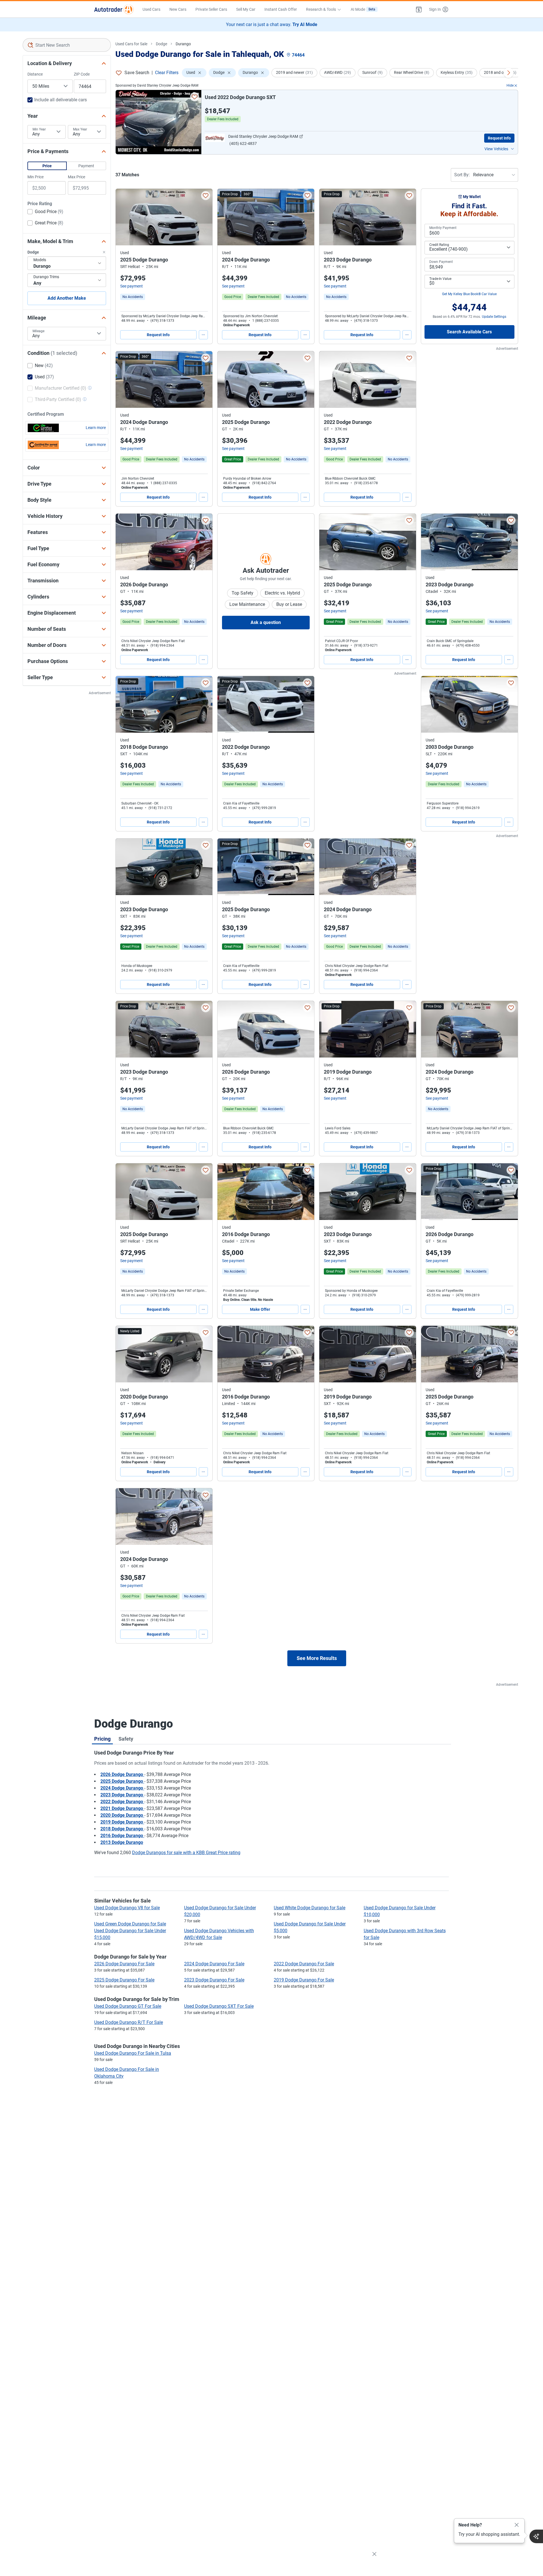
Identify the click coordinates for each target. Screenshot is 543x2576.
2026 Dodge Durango (122, 1774)
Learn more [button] (96, 428)
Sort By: (462, 175)
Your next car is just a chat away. (272, 24)
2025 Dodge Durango (122, 1781)
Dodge (161, 44)
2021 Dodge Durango (122, 1808)
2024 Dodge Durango (122, 1788)
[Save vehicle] (195, 97)
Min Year (39, 129)
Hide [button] (510, 85)
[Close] (517, 2525)
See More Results (317, 1658)
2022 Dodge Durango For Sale (304, 1964)
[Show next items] (508, 73)
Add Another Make (67, 298)
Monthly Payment (443, 228)
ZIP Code (82, 74)
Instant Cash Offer (281, 9)
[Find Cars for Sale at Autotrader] (114, 9)
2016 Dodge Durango (122, 1836)
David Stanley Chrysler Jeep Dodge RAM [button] (263, 136)
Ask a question (266, 622)
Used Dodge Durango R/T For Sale (129, 2022)
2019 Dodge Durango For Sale (304, 1980)
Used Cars (151, 9)
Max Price (77, 177)
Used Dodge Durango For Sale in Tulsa (133, 2053)
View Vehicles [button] (496, 149)
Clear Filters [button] (167, 73)
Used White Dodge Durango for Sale (310, 1908)
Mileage (38, 331)
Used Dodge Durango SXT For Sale (219, 2006)
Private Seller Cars (211, 9)
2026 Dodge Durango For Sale (124, 1964)
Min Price (35, 177)
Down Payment (441, 262)
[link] (133, 297)
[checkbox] (45, 212)
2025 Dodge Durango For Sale (124, 1980)
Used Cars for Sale (131, 44)
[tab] (102, 1739)
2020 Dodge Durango (122, 1815)
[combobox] (67, 45)
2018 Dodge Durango (122, 1829)
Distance (35, 74)
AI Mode (363, 9)
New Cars (178, 9)
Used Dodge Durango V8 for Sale (127, 1908)
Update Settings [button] (494, 317)
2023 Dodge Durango (122, 1795)
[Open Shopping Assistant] (536, 2536)
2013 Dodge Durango (122, 1842)
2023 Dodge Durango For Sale (214, 1980)
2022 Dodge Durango (122, 1802)
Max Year (80, 129)
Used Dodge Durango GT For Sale (128, 2006)
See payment (132, 286)
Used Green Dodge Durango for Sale (130, 1924)
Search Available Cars (469, 332)
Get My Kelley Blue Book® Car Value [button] (469, 294)
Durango (183, 44)
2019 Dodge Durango (122, 1822)
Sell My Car (246, 9)
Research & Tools (321, 9)
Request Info (499, 138)
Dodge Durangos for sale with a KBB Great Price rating (186, 1853)
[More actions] (203, 335)
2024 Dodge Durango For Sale (214, 1964)
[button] (419, 9)
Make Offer (260, 1309)
